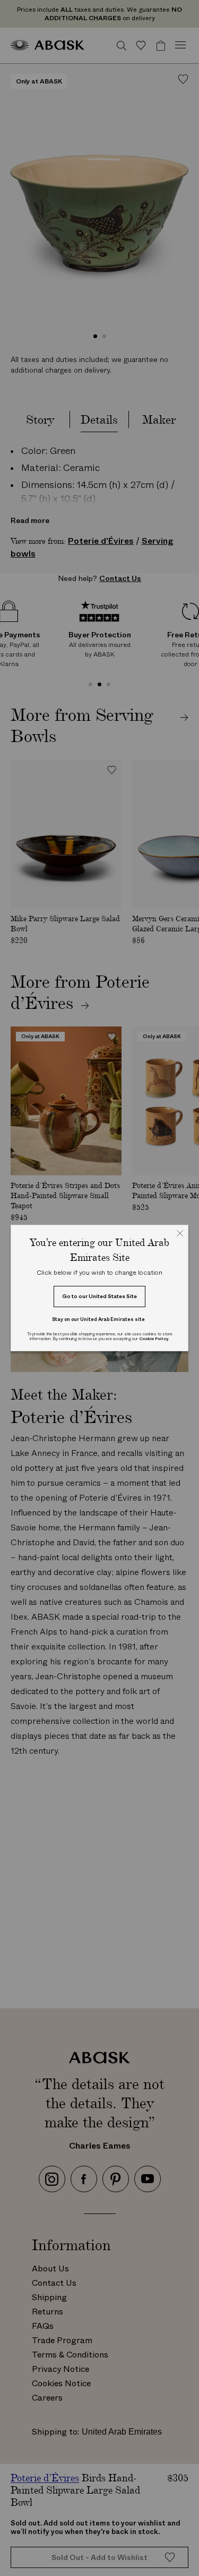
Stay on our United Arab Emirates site (98, 1319)
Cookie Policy (154, 1339)
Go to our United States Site (99, 1296)
